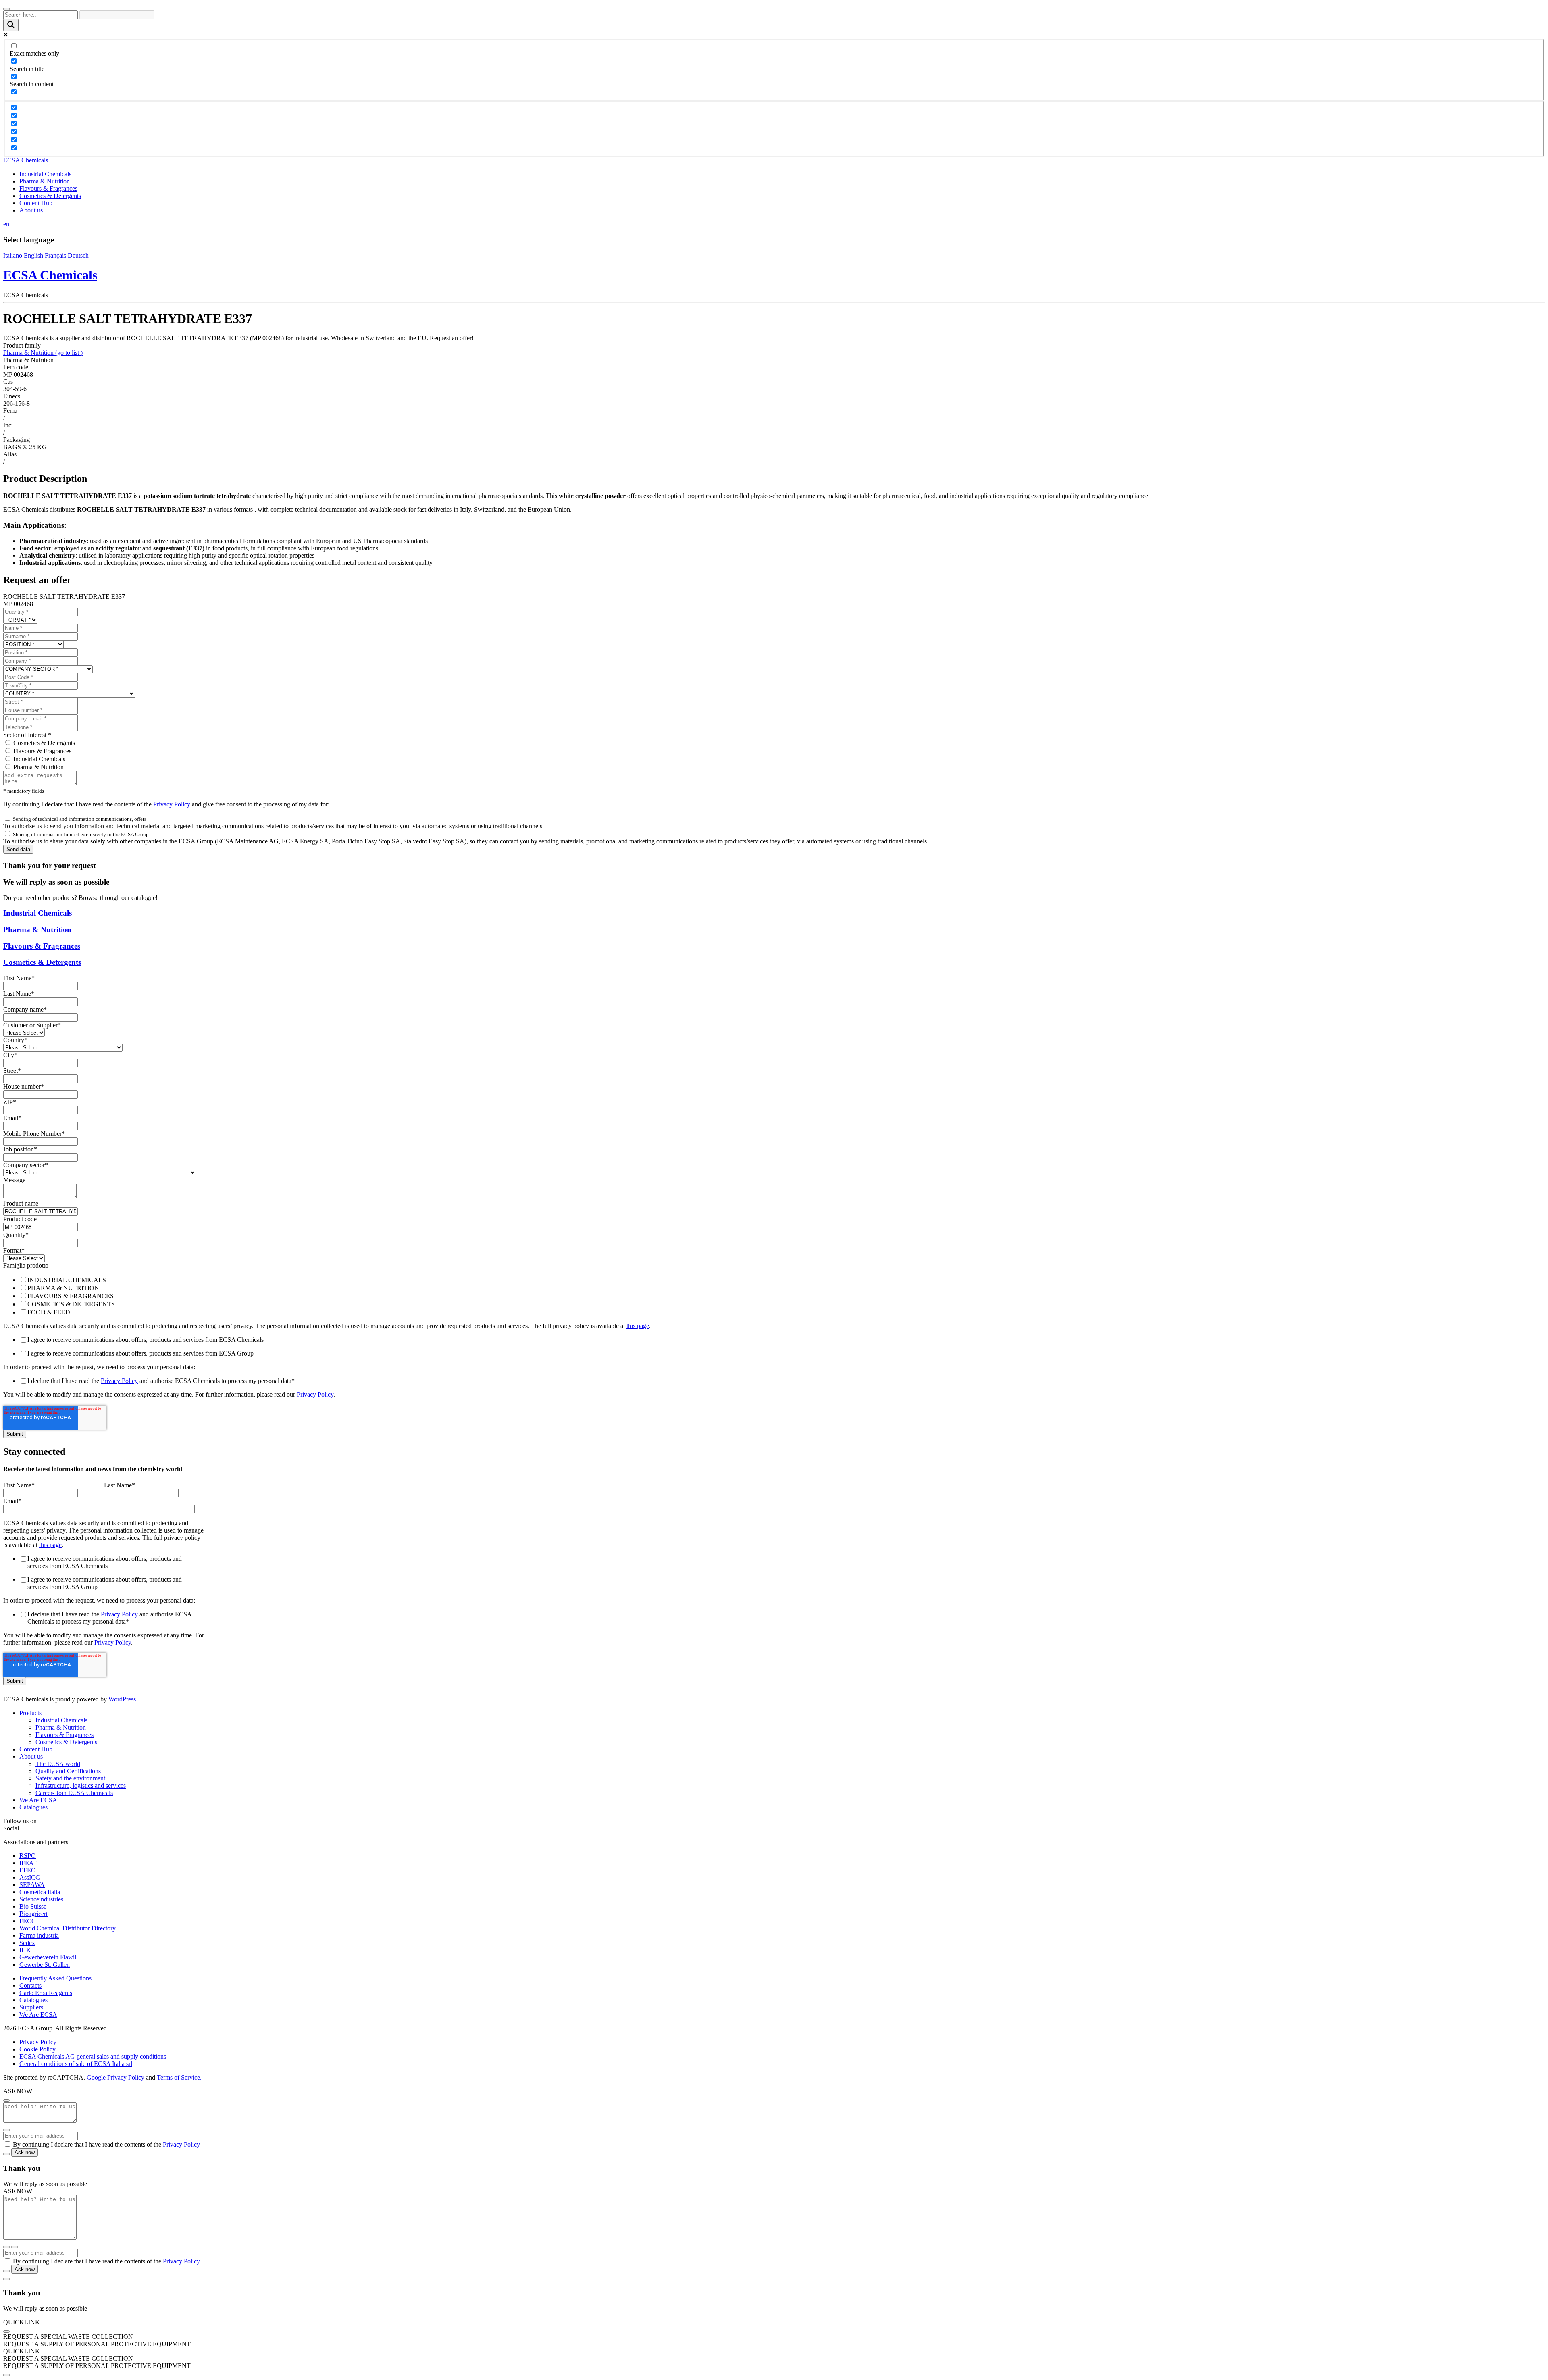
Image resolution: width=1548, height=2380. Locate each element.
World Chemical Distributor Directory (68, 1928)
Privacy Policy (172, 804)
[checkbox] (774, 1296)
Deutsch (78, 255)
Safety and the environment (70, 1778)
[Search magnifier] (11, 25)
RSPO (28, 1856)
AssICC (30, 1877)
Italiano (14, 255)
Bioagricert (33, 1914)
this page (638, 1326)
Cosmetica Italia (40, 1892)
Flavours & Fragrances (48, 188)
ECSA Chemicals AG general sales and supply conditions (93, 2056)
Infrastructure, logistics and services (81, 1786)
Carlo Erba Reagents (46, 1993)
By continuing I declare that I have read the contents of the (106, 2144)
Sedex (27, 1943)
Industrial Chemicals (45, 174)
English (34, 255)
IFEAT (28, 1863)
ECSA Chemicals (26, 160)
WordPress (122, 1699)
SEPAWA (32, 1885)
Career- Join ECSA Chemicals (74, 1793)
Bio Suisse (33, 1906)
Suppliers (31, 2007)
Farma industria (39, 1935)
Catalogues (33, 1807)
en (6, 224)
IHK (25, 1950)
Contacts (30, 1985)
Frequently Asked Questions (55, 1978)
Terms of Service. (179, 2077)
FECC (28, 1921)
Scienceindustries (41, 1899)
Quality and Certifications (68, 1771)
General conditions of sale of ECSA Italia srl (76, 2064)
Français (56, 255)
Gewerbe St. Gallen (45, 1965)
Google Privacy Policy (115, 2077)
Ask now (25, 2152)
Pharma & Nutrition (45, 181)
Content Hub (36, 203)
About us (31, 210)
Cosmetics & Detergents (50, 196)
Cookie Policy (37, 2049)
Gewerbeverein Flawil (48, 1957)
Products (30, 1713)
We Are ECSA (38, 1800)
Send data (18, 849)
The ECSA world (58, 1764)
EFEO (28, 1870)
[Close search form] (6, 9)
